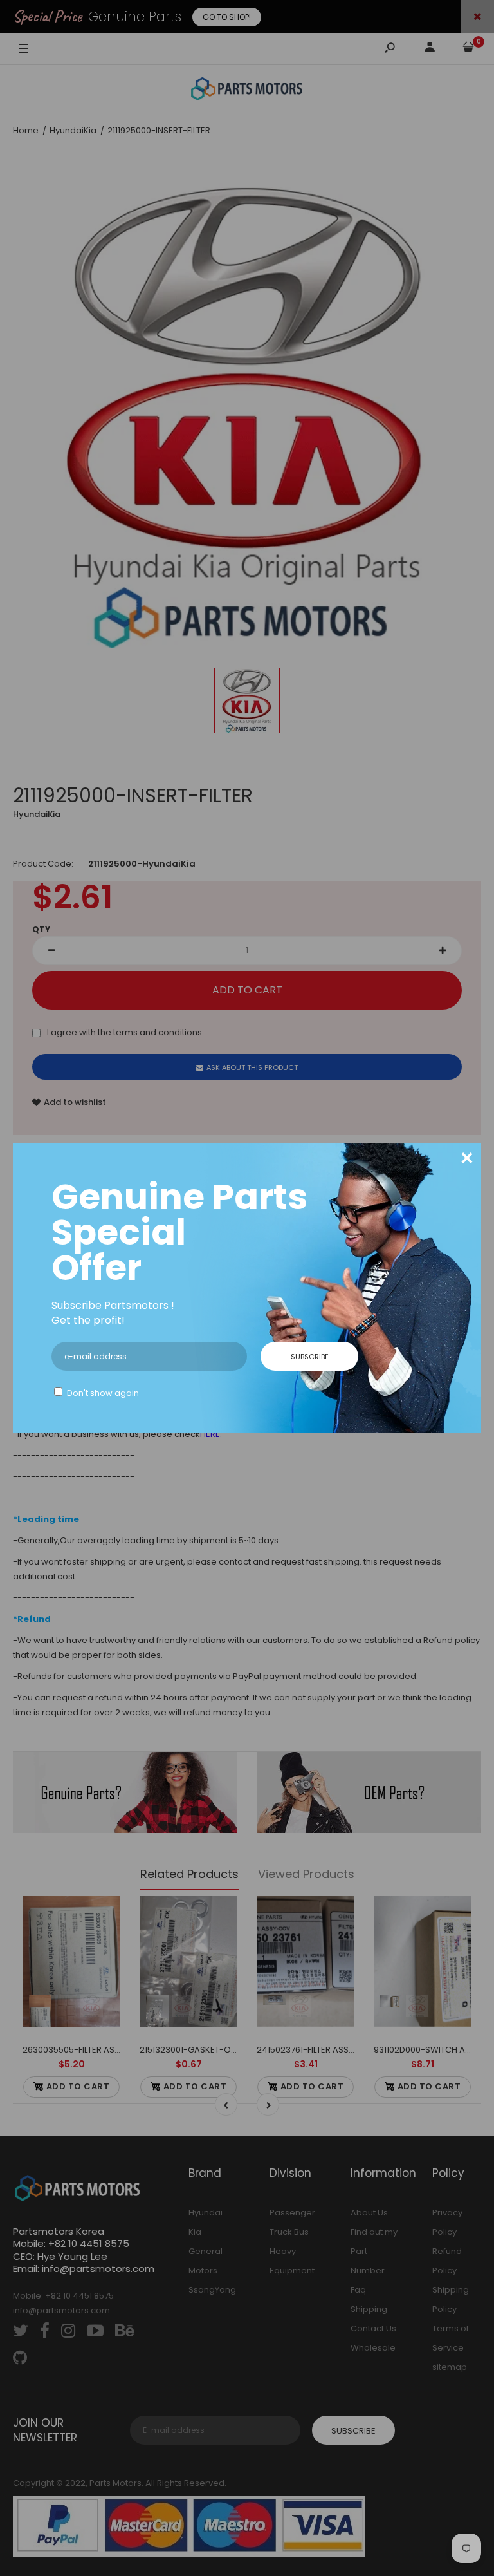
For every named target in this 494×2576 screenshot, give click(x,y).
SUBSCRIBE (310, 1357)
